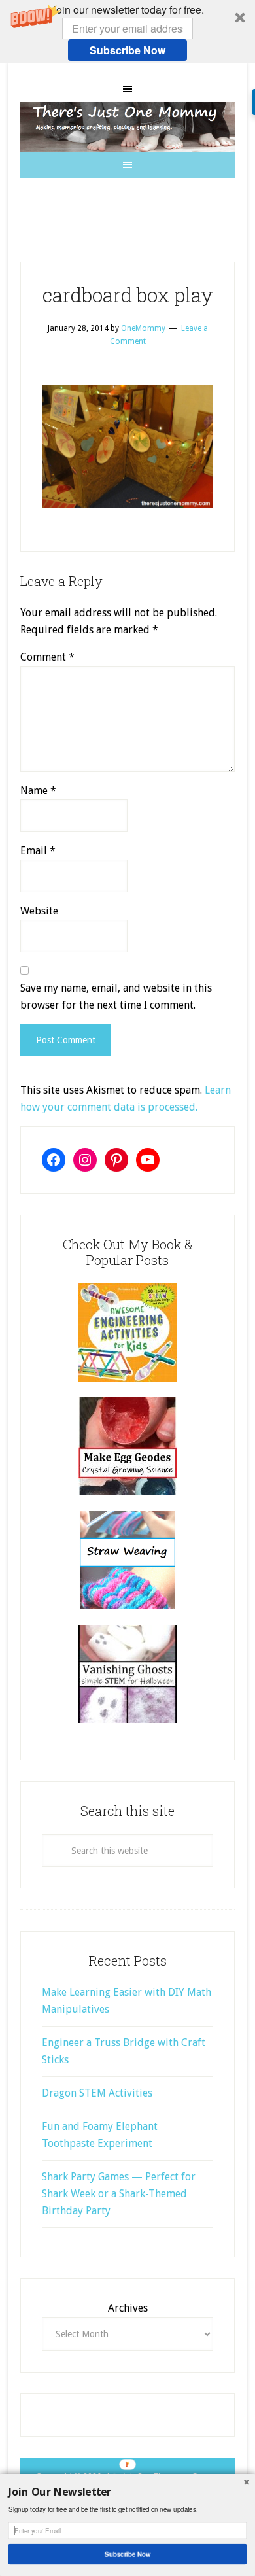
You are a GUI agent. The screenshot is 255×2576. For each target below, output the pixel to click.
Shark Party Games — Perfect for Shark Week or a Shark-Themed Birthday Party (119, 2194)
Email (38, 851)
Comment (47, 657)
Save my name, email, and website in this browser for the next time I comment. (116, 997)
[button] (127, 31)
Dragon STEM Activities (97, 2093)
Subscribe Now (127, 50)
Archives (128, 2308)
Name (38, 791)
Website (39, 911)
